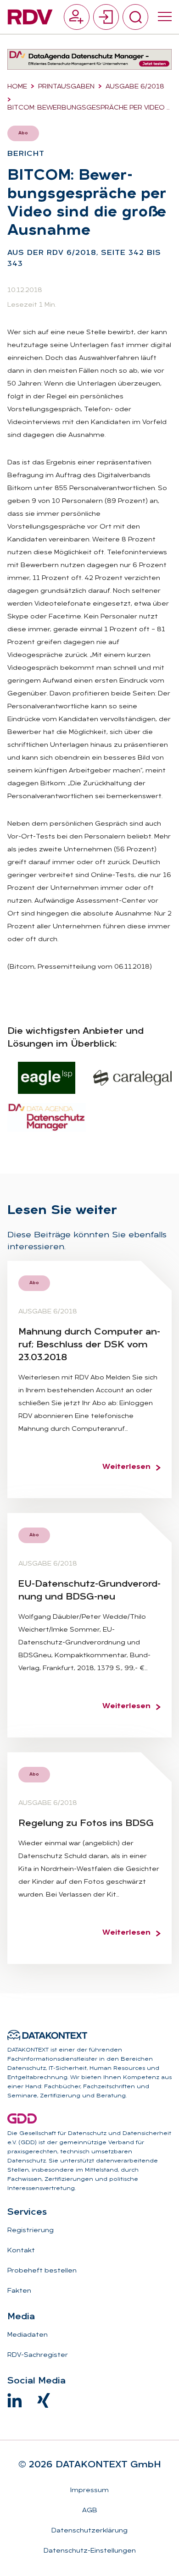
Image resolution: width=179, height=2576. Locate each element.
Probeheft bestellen (42, 2271)
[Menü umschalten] (165, 17)
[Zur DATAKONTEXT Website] (47, 2035)
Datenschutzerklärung (89, 2531)
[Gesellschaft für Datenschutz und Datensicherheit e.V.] (22, 2118)
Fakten (19, 2291)
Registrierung (31, 2231)
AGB (90, 2511)
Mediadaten (28, 2335)
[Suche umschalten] (135, 17)
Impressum (89, 2491)
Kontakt (21, 2251)
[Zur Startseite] (30, 17)
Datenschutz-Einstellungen (90, 2551)
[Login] (106, 17)
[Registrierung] (77, 17)
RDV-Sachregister (38, 2355)
